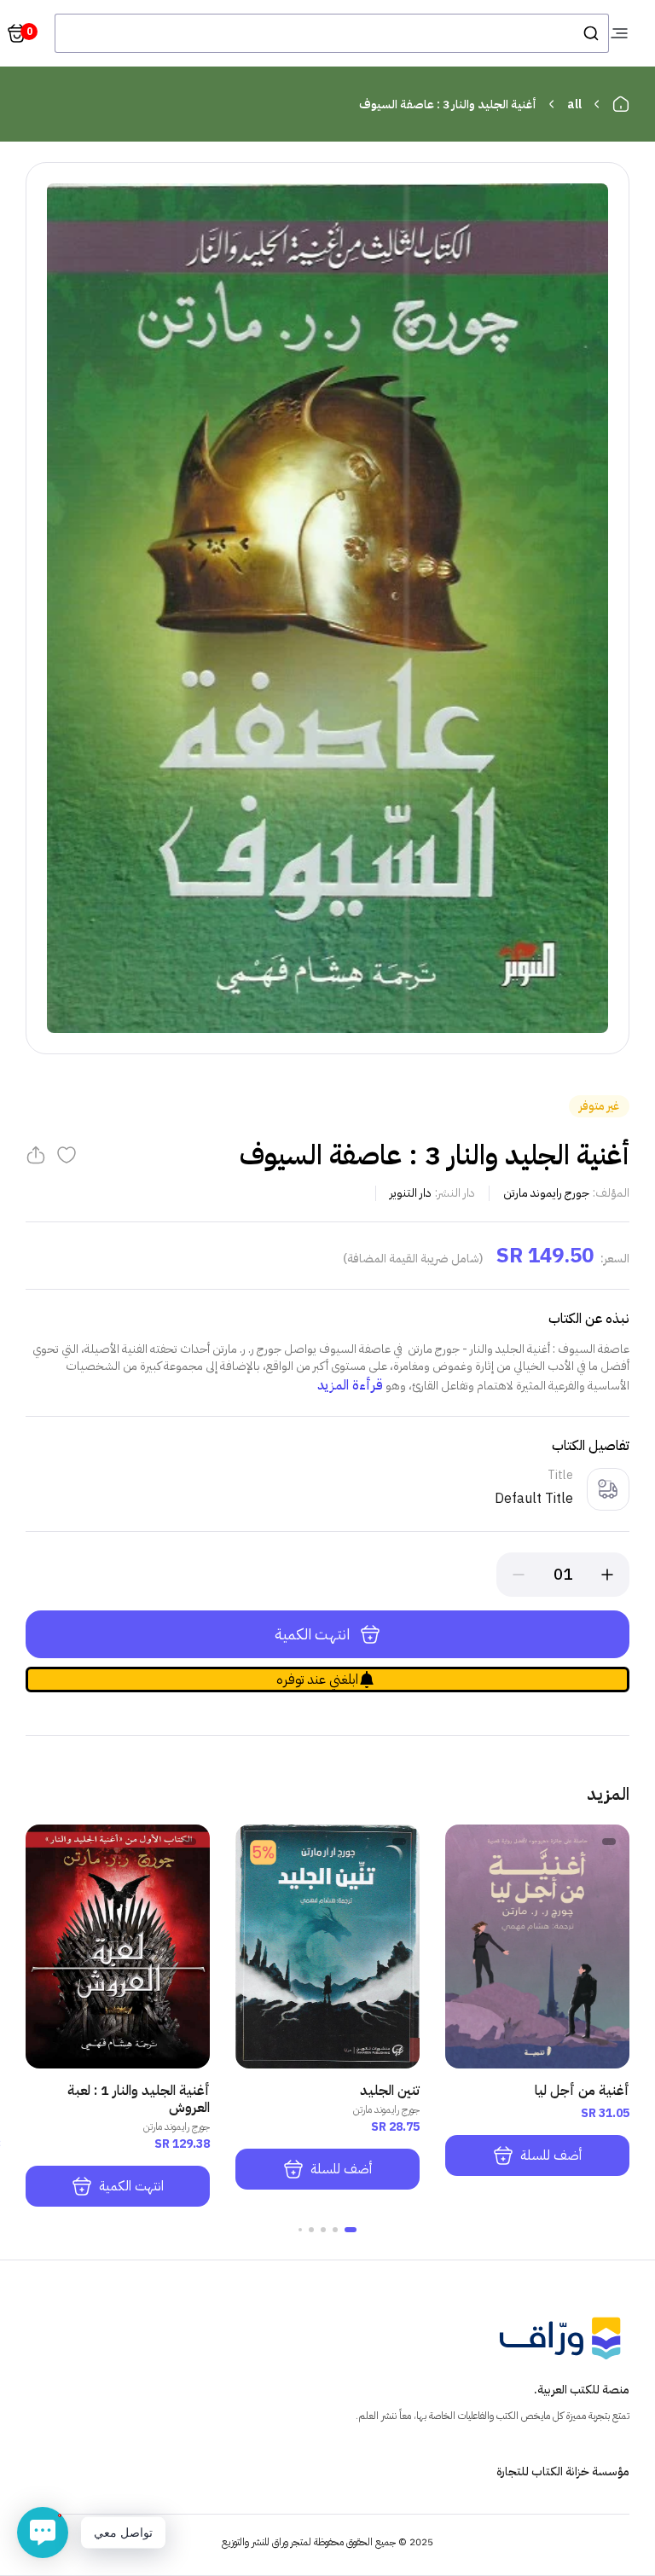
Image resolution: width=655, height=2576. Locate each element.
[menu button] (619, 33)
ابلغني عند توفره (317, 1680)
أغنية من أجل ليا (582, 2091)
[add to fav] (67, 1155)
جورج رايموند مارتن (546, 1193)
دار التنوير (411, 1193)
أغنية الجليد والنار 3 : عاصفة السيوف (448, 104)
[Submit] (590, 33)
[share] (36, 1155)
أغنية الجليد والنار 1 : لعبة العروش (139, 2099)
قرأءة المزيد (350, 1385)
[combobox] (332, 33)
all (574, 104)
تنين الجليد (390, 2091)
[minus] (519, 1575)
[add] (607, 1575)
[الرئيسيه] (621, 104)
